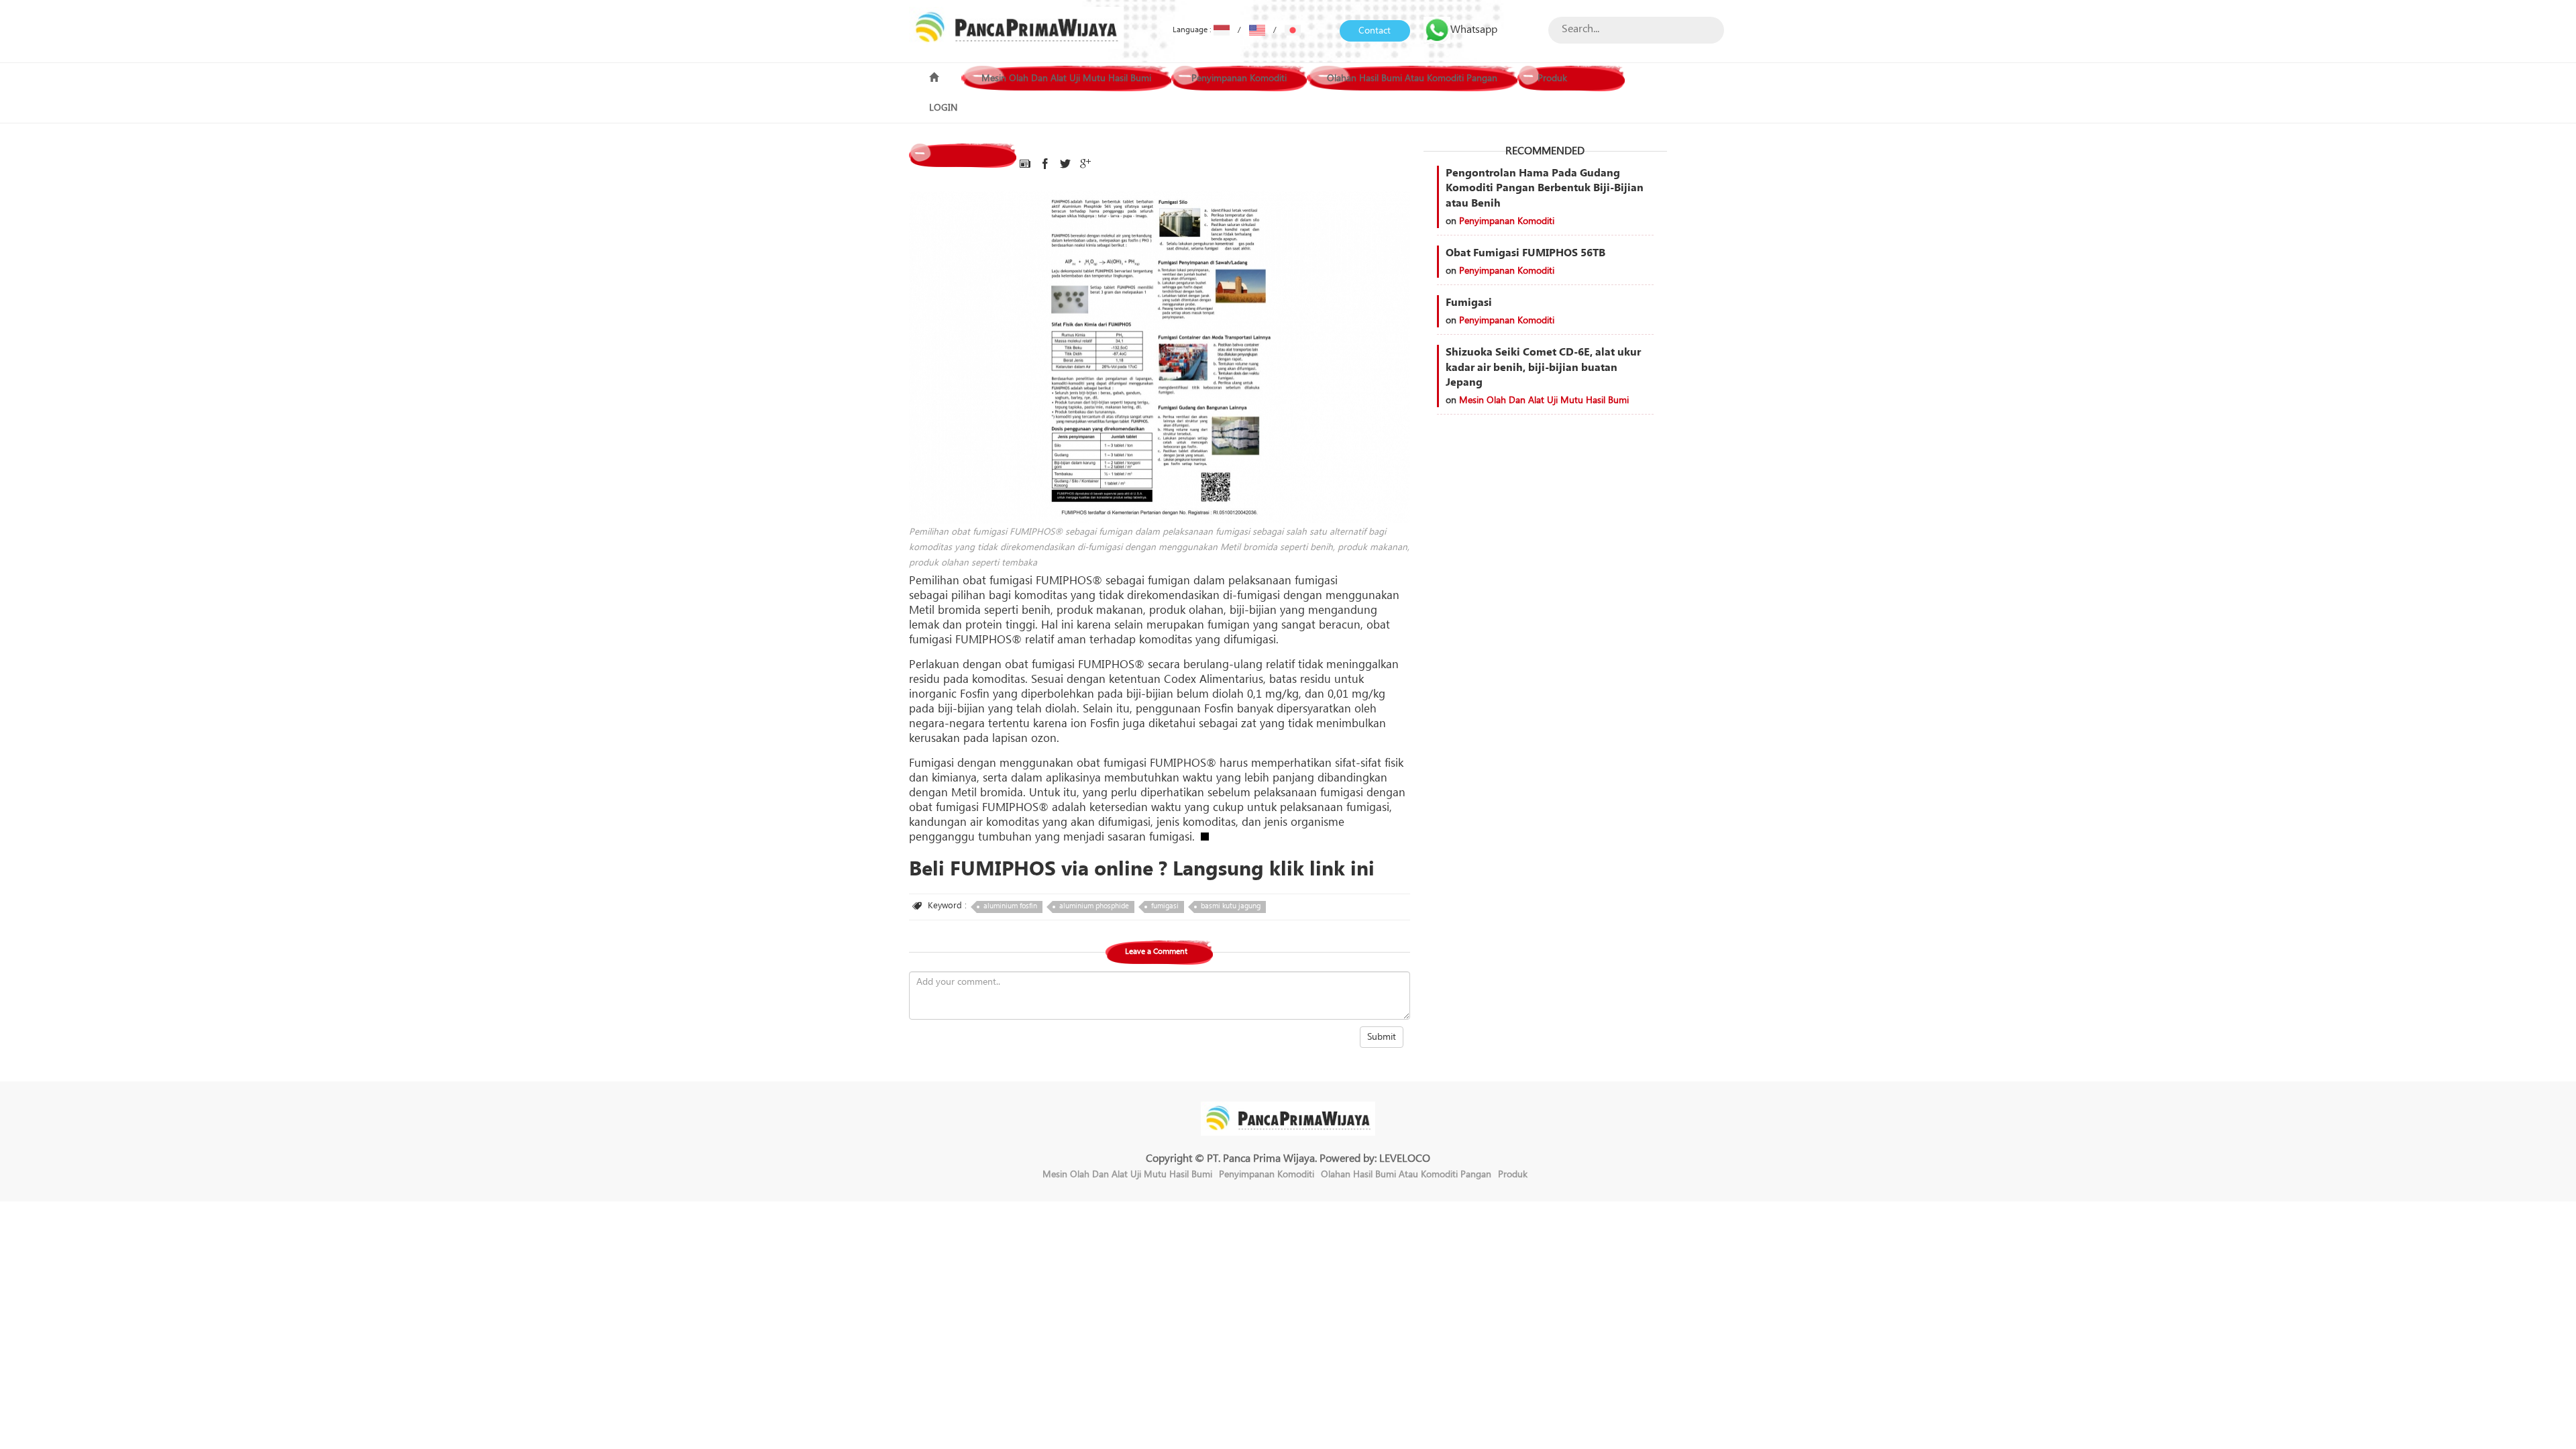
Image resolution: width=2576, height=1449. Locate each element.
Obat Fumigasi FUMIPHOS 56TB (1525, 253)
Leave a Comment (1156, 952)
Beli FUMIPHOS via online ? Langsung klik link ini (1142, 869)
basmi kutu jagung (1231, 906)
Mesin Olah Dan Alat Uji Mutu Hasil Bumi (1066, 78)
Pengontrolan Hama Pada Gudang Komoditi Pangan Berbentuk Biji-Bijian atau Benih (1545, 189)
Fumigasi (1469, 303)
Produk (1552, 78)
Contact (1375, 31)
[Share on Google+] (1085, 164)
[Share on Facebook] (1045, 164)
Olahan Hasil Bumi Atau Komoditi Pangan (1412, 78)
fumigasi (1165, 906)
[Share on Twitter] (1065, 164)
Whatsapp (1474, 30)
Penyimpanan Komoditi (1239, 78)
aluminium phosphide (1094, 906)
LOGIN (943, 108)
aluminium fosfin (1010, 906)
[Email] (1025, 164)
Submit (1382, 1037)
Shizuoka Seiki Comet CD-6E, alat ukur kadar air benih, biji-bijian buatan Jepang (1543, 368)
